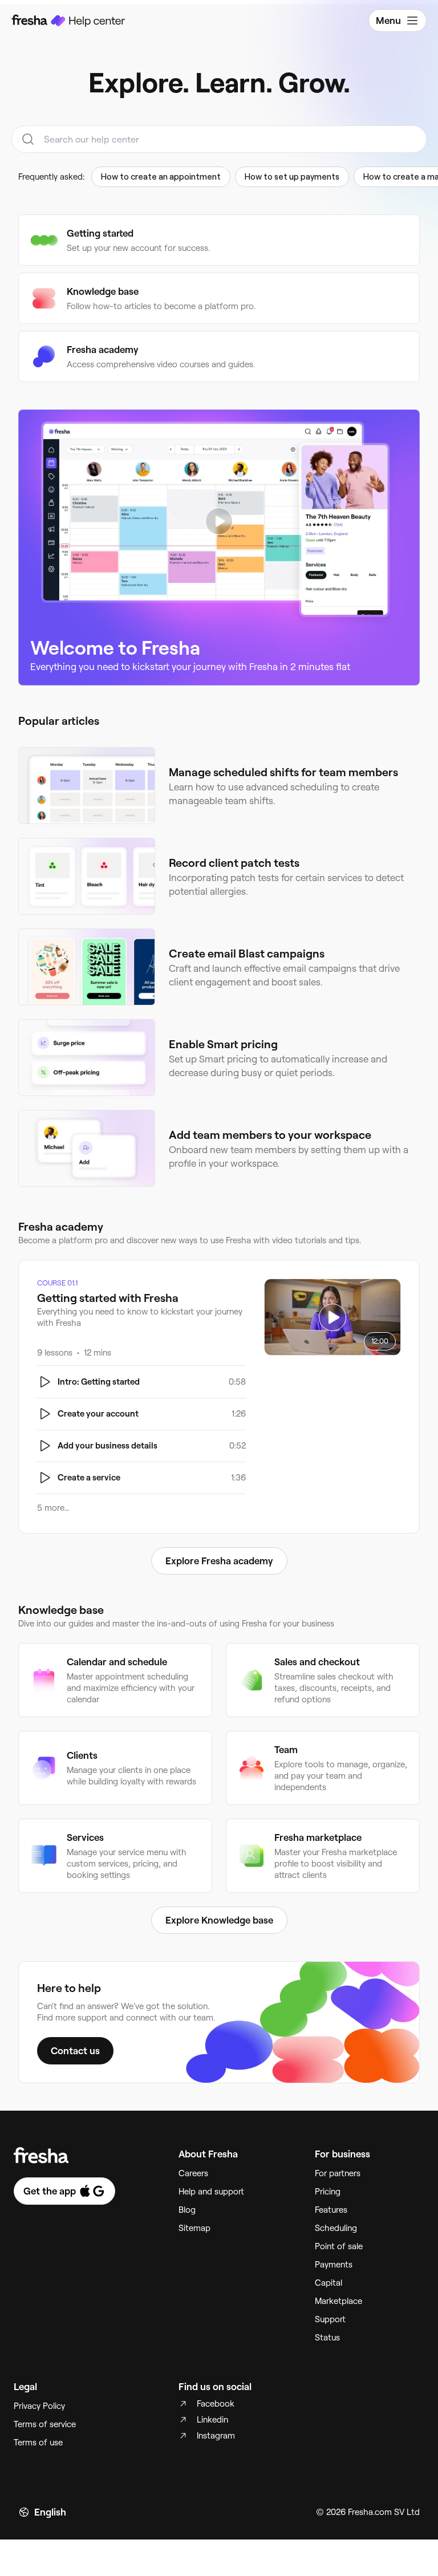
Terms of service (45, 2424)
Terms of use (38, 2443)
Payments (334, 2265)
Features (331, 2210)
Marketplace (338, 2301)
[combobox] (219, 139)
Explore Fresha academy (219, 1561)
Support (330, 2319)
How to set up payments (292, 177)
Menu (388, 21)
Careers (193, 2173)
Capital (328, 2283)
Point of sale (339, 2246)
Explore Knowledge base (219, 1920)
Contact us (75, 2051)
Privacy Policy (39, 2406)
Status (327, 2338)
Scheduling (336, 2228)
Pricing (328, 2192)
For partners (338, 2173)
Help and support (211, 2192)
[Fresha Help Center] (68, 21)
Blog (187, 2210)
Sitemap (194, 2228)
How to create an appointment (161, 177)
